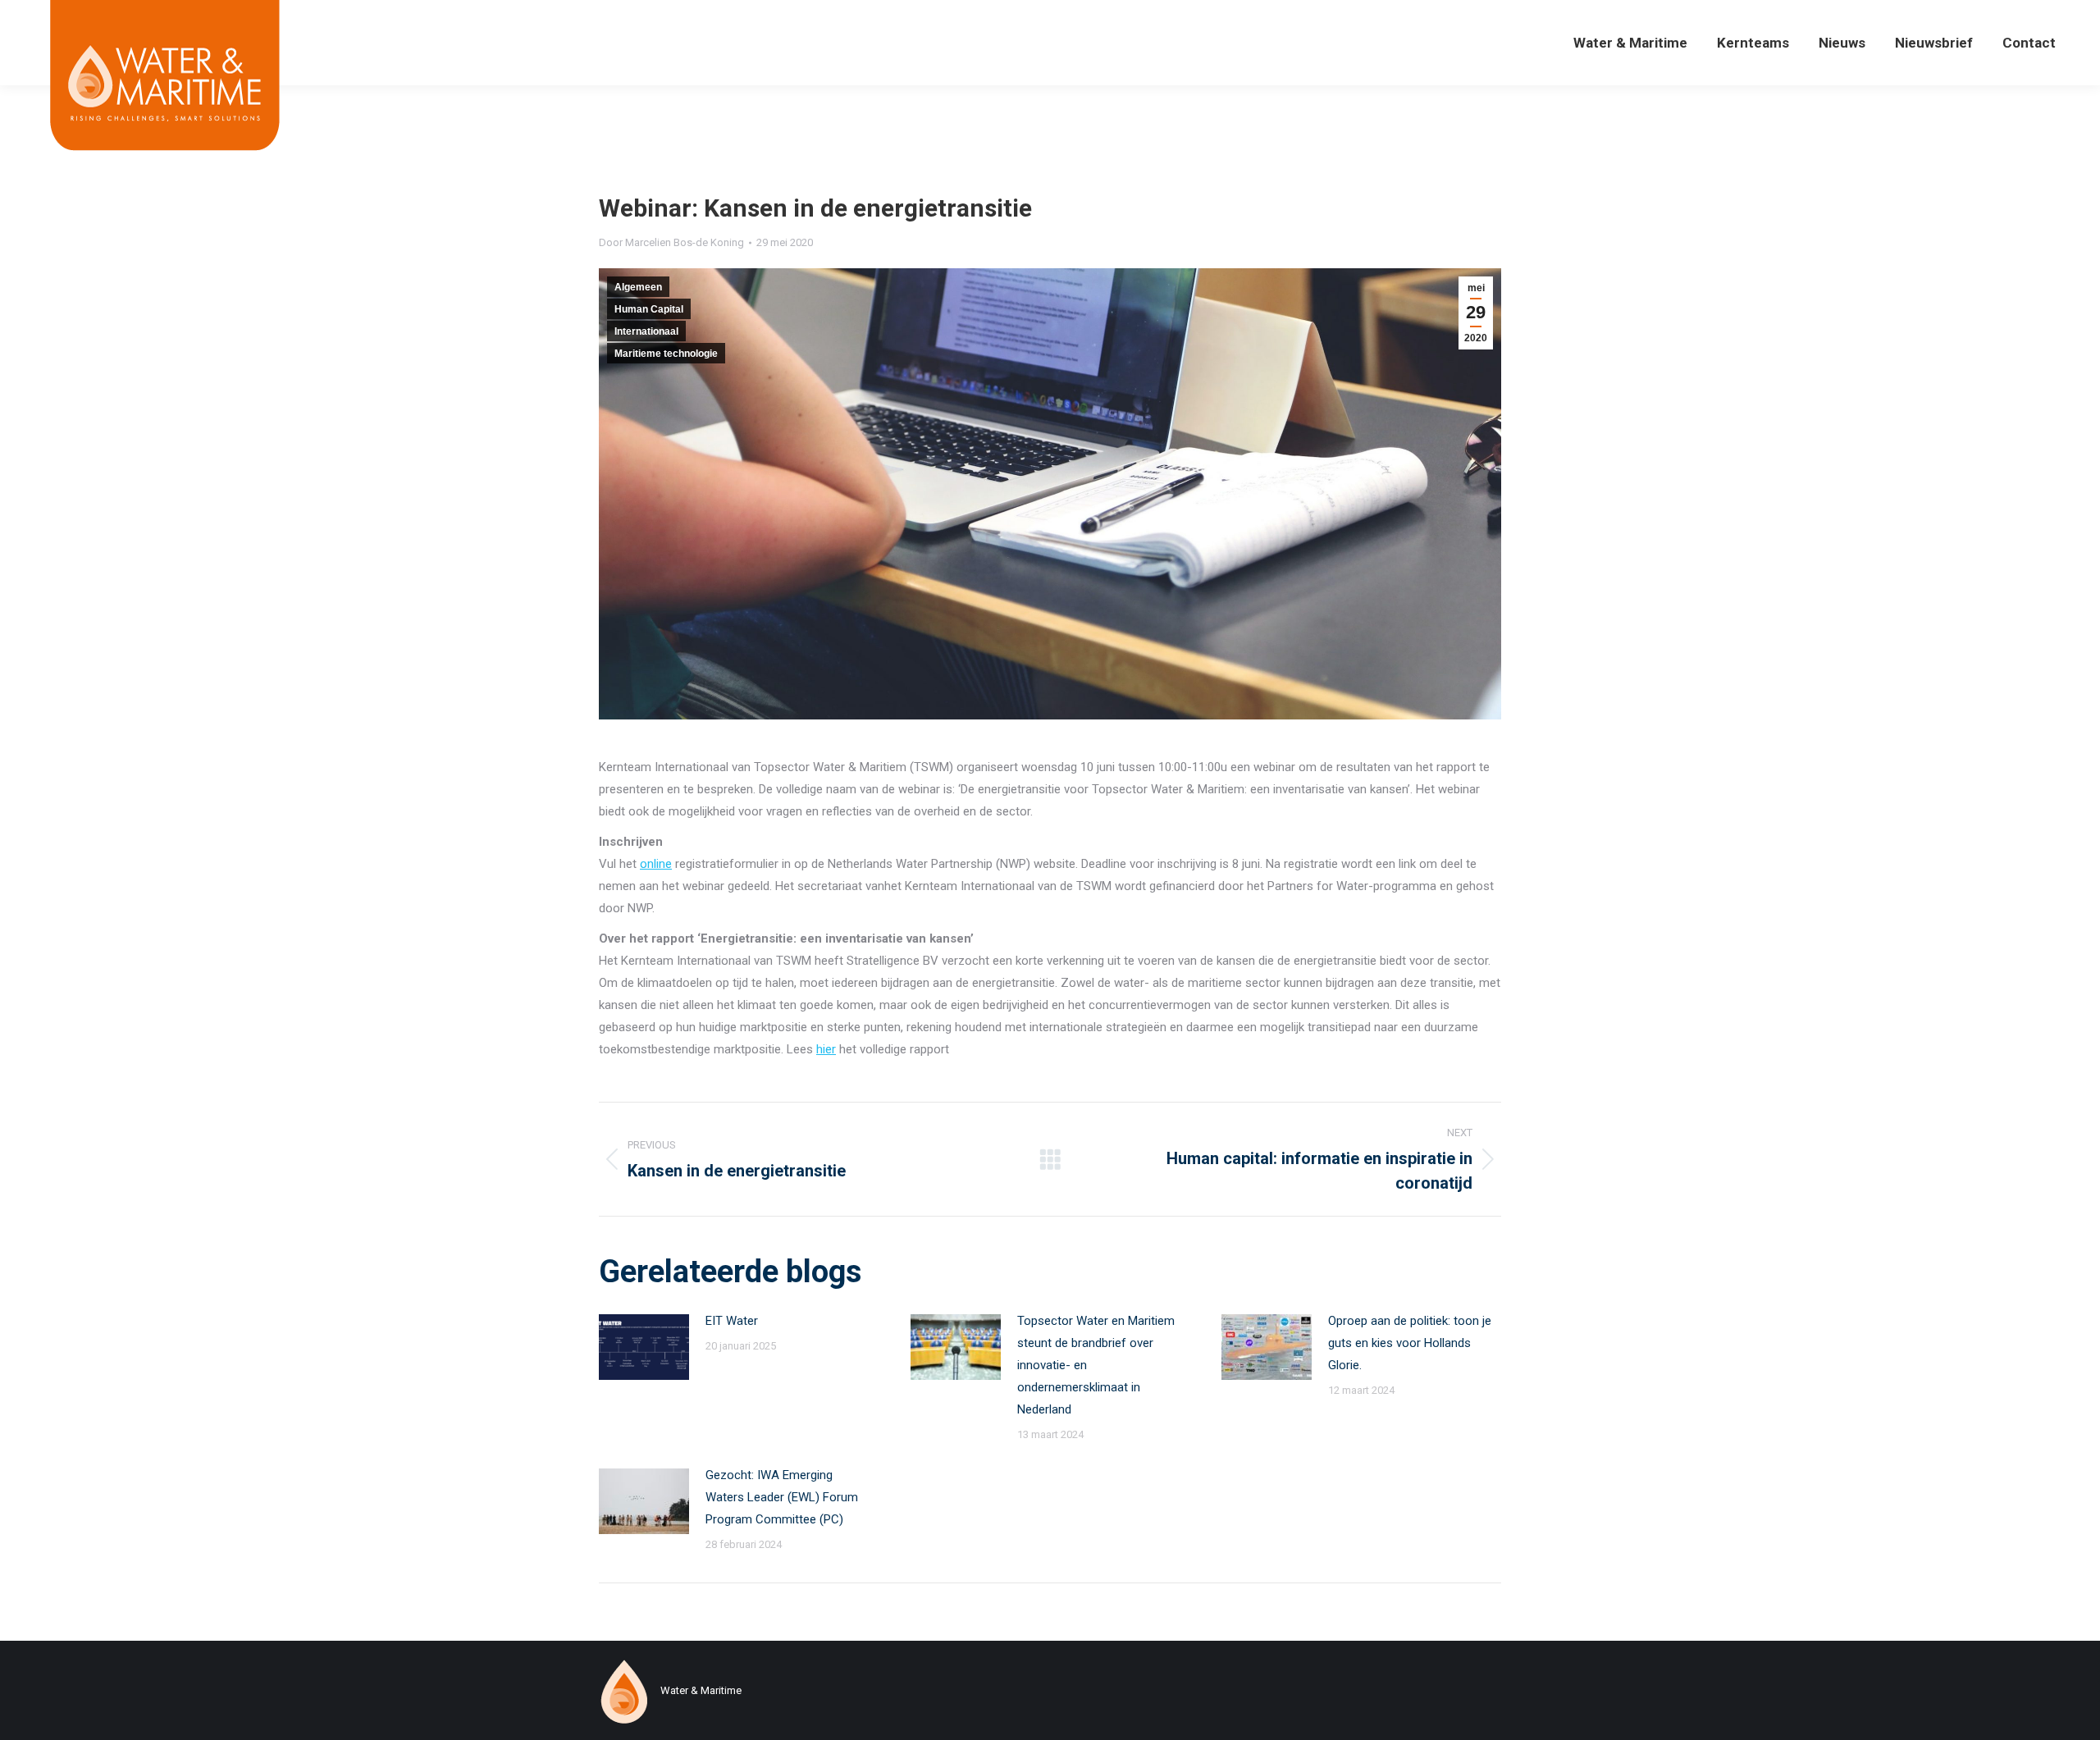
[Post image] (644, 1347)
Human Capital (649, 309)
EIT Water (732, 1321)
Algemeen (638, 287)
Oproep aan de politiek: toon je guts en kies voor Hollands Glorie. (1410, 1343)
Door (671, 242)
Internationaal (646, 331)
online (656, 864)
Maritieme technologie (666, 354)
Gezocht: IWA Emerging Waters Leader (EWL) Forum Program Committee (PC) (782, 1497)
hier (826, 1049)
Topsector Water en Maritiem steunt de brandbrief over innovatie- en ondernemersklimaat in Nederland (1096, 1365)
